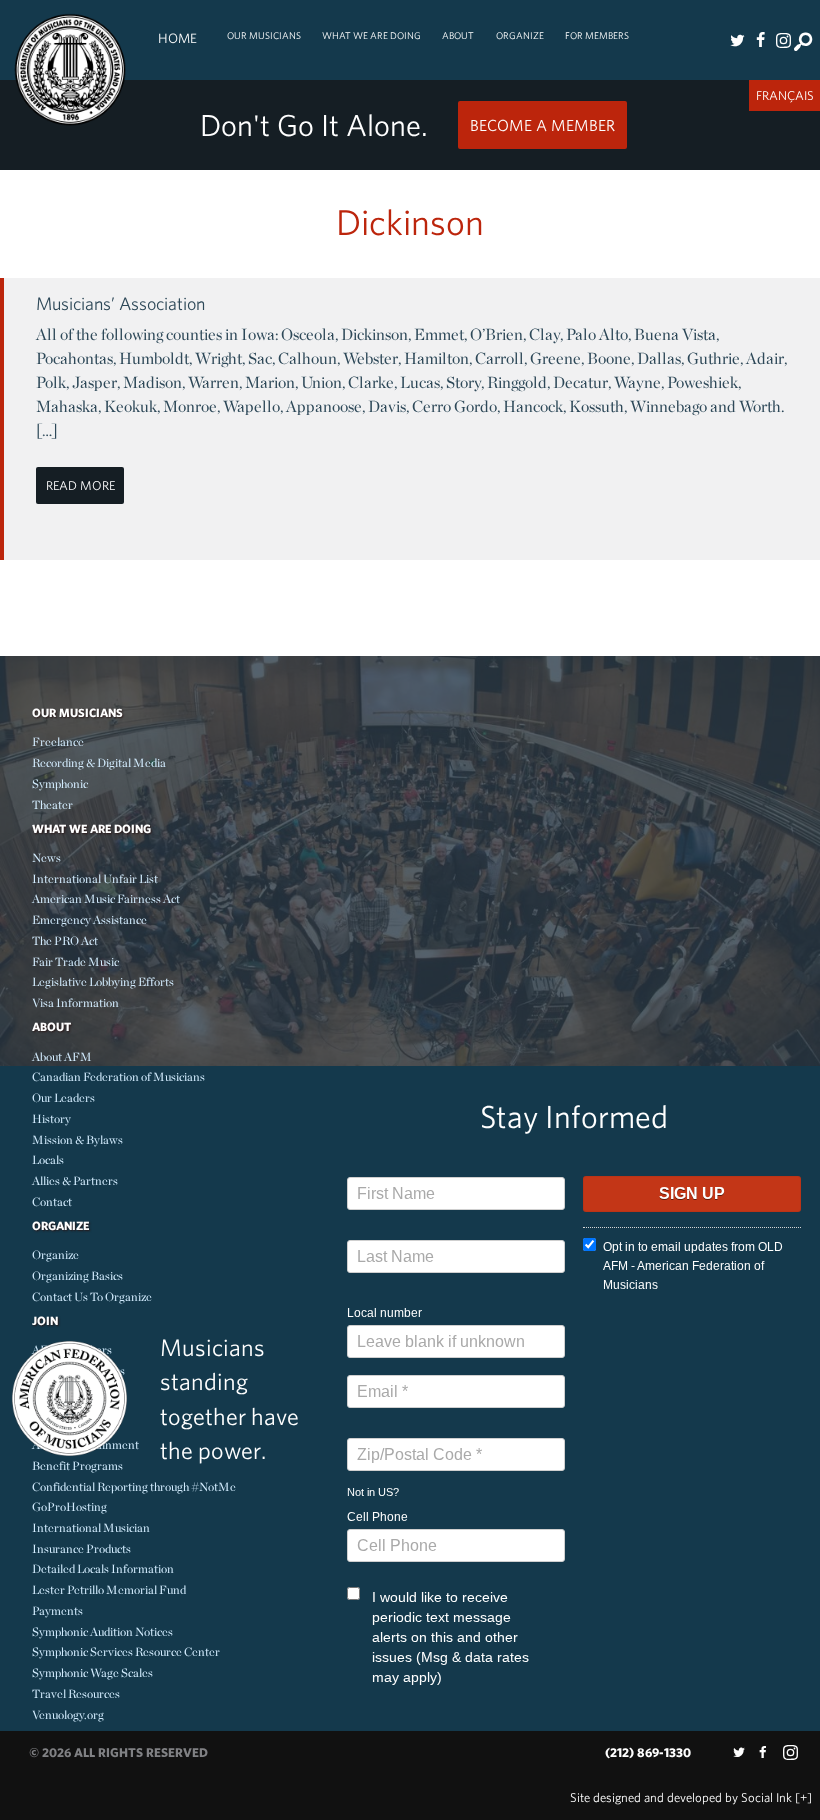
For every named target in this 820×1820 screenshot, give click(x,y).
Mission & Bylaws (77, 1139)
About (458, 35)
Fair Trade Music (75, 961)
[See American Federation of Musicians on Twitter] (738, 40)
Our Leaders (63, 1097)
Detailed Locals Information (103, 1568)
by (681, 1797)
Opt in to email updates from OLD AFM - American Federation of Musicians (693, 1266)
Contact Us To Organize (92, 1296)
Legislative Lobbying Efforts (103, 981)
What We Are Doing (371, 35)
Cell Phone (377, 1517)
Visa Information (75, 1002)
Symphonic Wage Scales (92, 1672)
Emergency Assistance (89, 919)
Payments (57, 1610)
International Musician (91, 1527)
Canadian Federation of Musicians (118, 1076)
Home (177, 38)
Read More (80, 485)
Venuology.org (68, 1714)
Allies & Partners (75, 1180)
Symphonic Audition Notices (102, 1631)
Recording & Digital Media (99, 762)
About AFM (62, 1056)
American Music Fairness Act (106, 898)
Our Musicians (264, 35)
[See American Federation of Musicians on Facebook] (760, 40)
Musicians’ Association (120, 303)
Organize (520, 35)
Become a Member (542, 125)
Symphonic (60, 783)
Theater (52, 804)
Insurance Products (81, 1548)
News (46, 857)
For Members (597, 35)
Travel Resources (76, 1693)
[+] (803, 1797)
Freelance (58, 741)
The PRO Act (65, 940)
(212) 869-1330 (648, 1752)
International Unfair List (95, 878)
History (51, 1118)
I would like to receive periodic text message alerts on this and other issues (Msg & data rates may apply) (450, 1637)
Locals (48, 1159)
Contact (52, 1201)
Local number (384, 1313)
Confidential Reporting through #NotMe (134, 1486)
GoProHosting (69, 1506)
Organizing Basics (77, 1275)
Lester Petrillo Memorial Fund (109, 1589)
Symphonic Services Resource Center (126, 1651)
